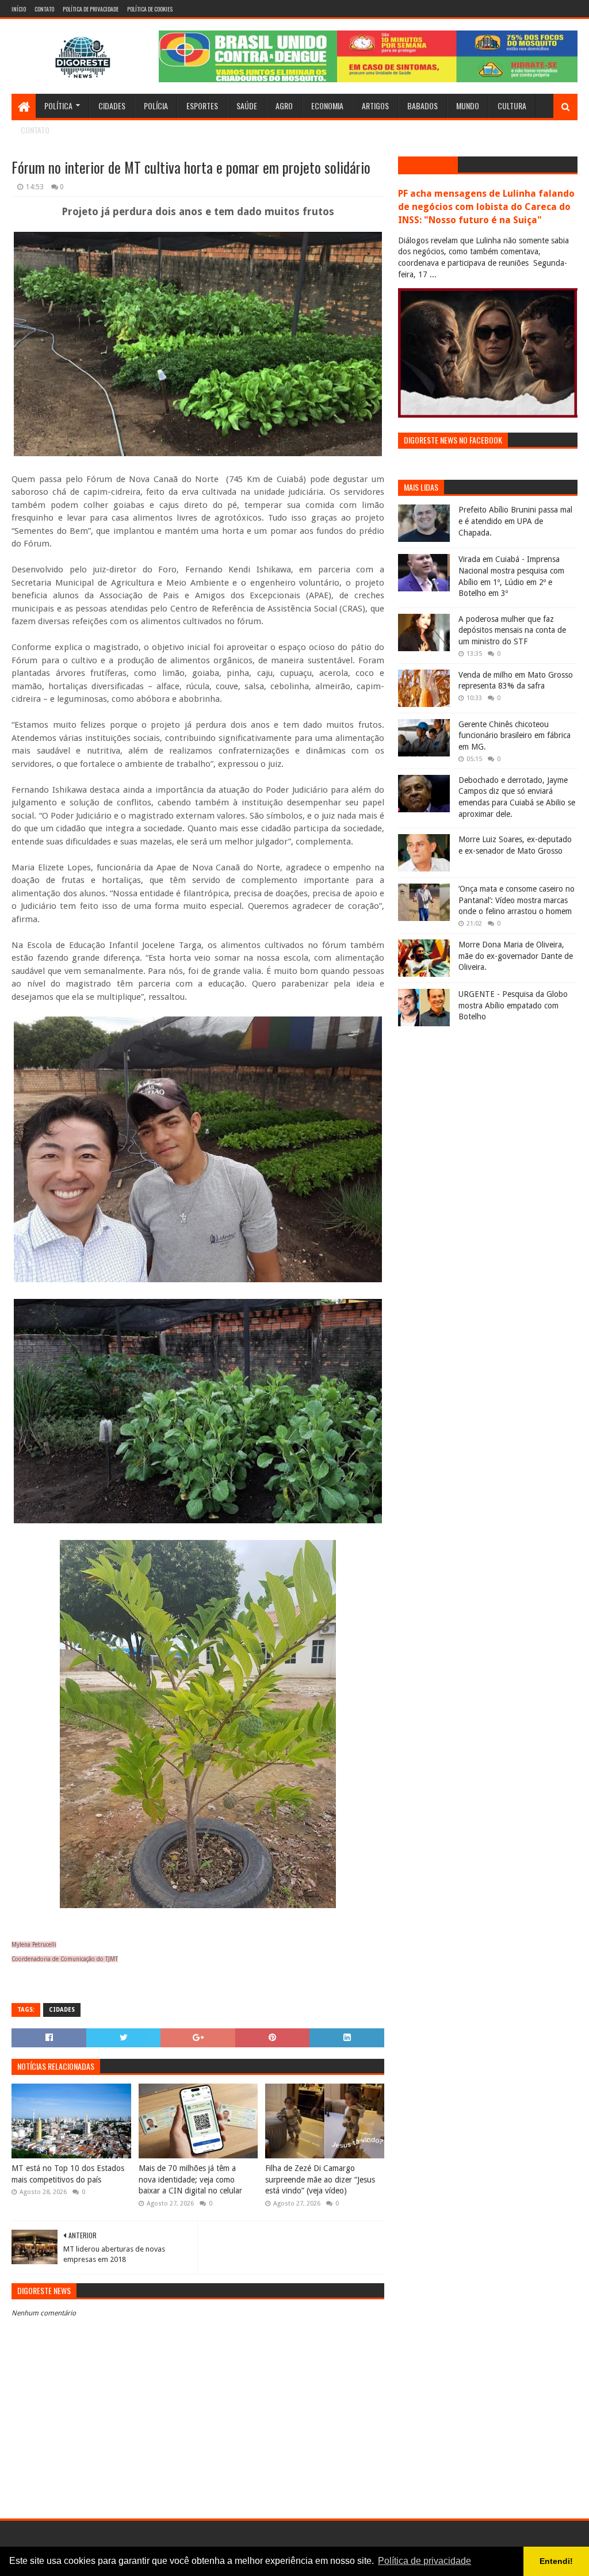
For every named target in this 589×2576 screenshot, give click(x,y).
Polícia (156, 106)
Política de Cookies (150, 9)
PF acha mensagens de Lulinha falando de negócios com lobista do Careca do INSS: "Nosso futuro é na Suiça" (486, 207)
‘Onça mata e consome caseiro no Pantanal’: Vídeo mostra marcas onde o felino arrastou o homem (517, 900)
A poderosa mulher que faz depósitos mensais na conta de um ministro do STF (512, 630)
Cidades (112, 106)
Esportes (202, 106)
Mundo (468, 106)
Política (58, 106)
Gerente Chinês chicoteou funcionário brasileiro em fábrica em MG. (515, 735)
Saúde (247, 106)
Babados (422, 106)
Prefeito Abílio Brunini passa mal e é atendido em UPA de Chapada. (515, 521)
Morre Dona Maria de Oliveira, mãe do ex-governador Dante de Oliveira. (516, 956)
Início (19, 9)
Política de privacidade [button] (424, 2561)
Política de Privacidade (91, 9)
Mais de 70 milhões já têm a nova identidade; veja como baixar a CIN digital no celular (190, 2179)
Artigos (375, 106)
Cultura (512, 106)
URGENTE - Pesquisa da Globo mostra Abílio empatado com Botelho (513, 1005)
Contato (44, 9)
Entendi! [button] (556, 2561)
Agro (284, 106)
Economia (327, 106)
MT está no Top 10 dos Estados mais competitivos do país (68, 2174)
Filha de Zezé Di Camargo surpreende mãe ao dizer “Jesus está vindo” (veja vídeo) (320, 2179)
